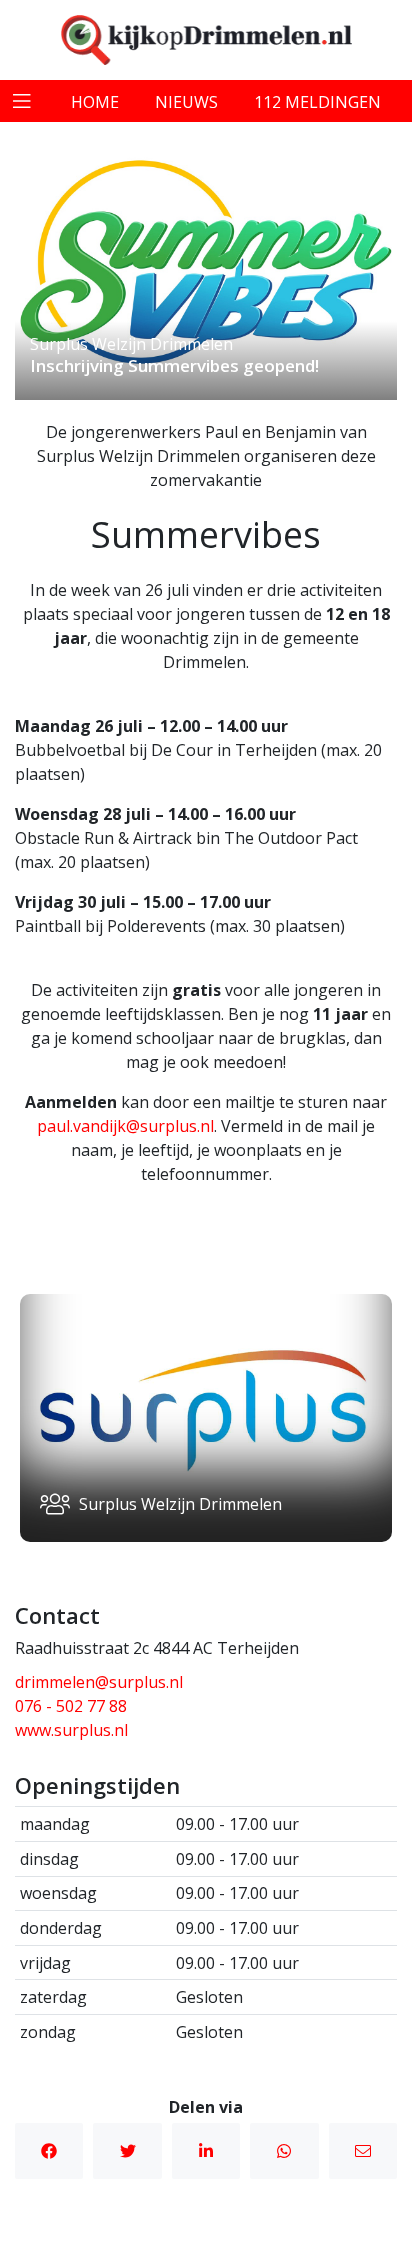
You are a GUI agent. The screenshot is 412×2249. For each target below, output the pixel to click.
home (95, 102)
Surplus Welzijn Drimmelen (131, 344)
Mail (363, 2151)
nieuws (186, 102)
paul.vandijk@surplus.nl (125, 1126)
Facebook (49, 2151)
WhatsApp (284, 2151)
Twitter (127, 2151)
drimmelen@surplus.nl (99, 1682)
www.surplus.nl (71, 1730)
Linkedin (206, 2151)
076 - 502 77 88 (71, 1706)
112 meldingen (317, 102)
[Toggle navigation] (22, 101)
